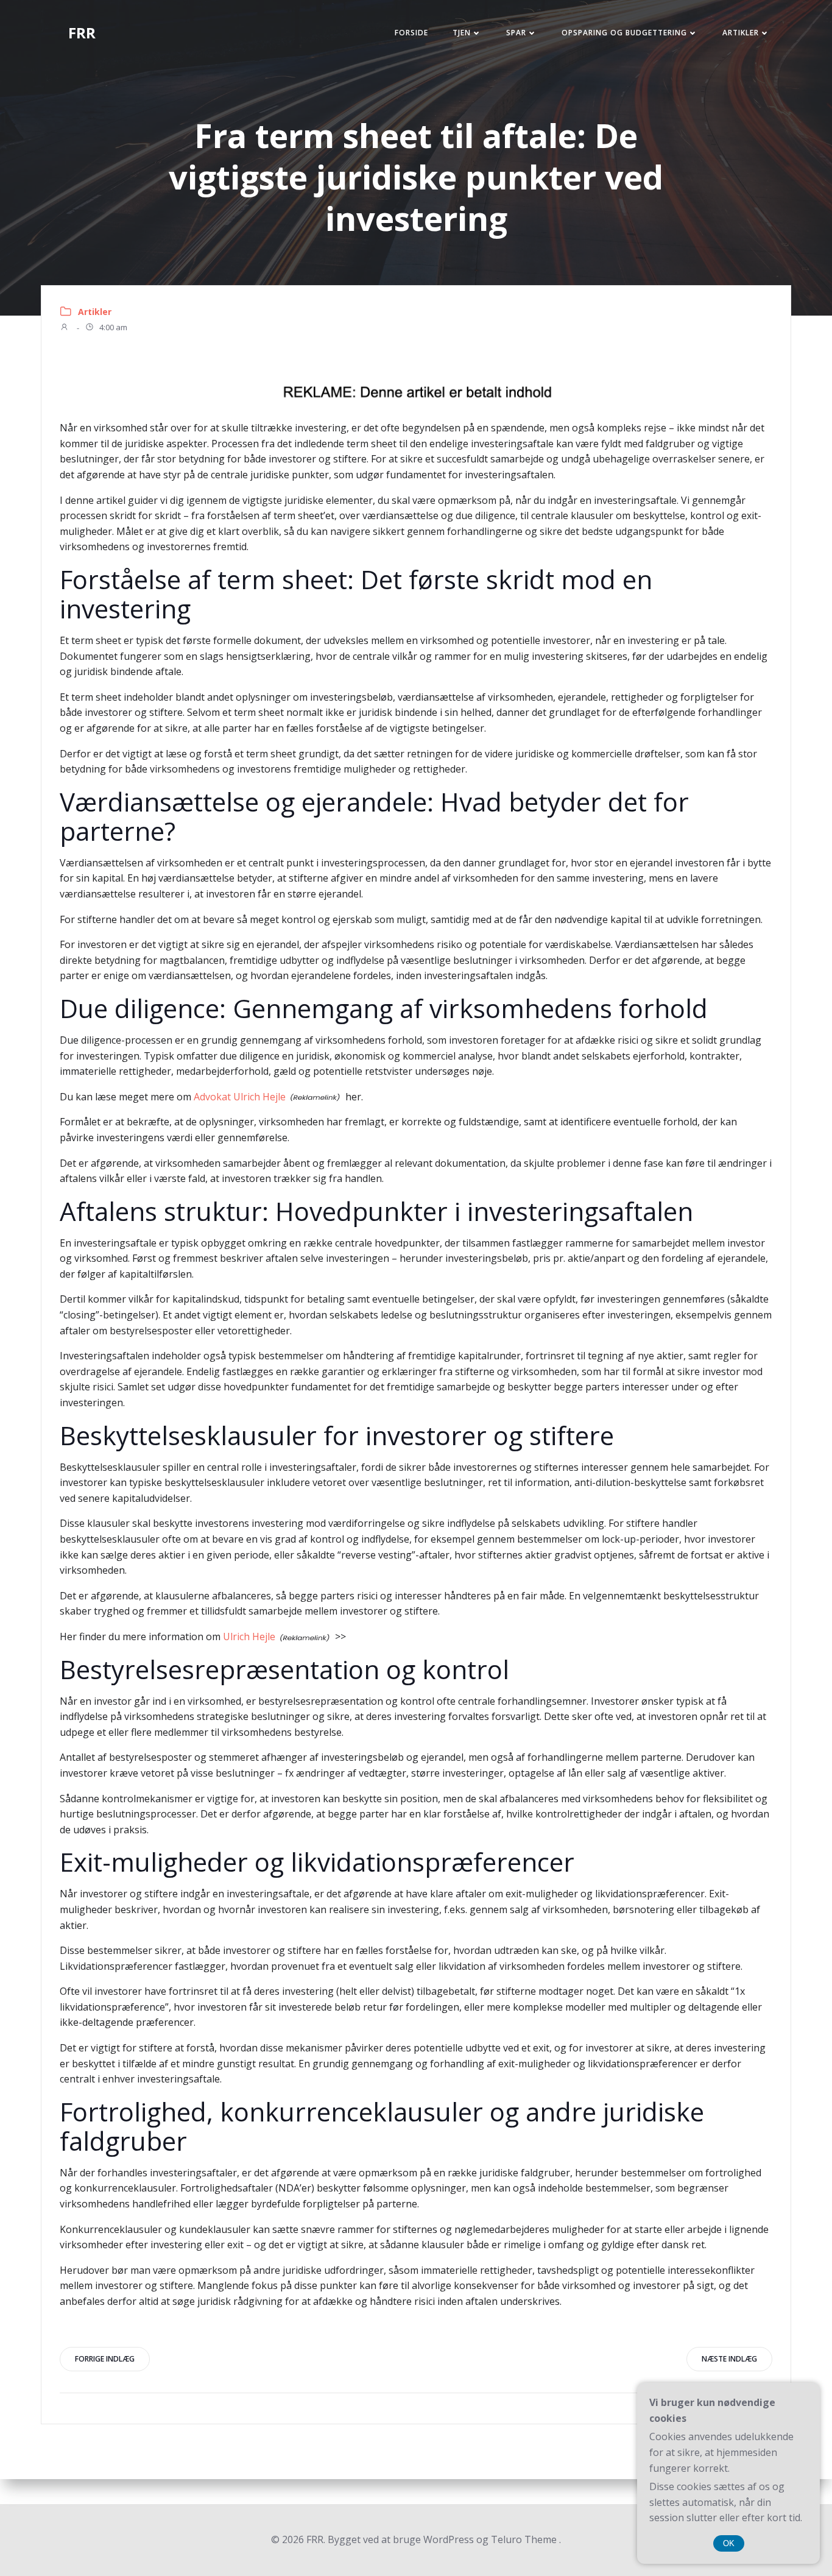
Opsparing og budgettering (624, 33)
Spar (516, 33)
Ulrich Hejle (249, 1637)
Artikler (741, 33)
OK (729, 2543)
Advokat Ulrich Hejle (240, 1097)
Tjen (462, 33)
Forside (411, 33)
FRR (82, 33)
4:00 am (112, 328)
